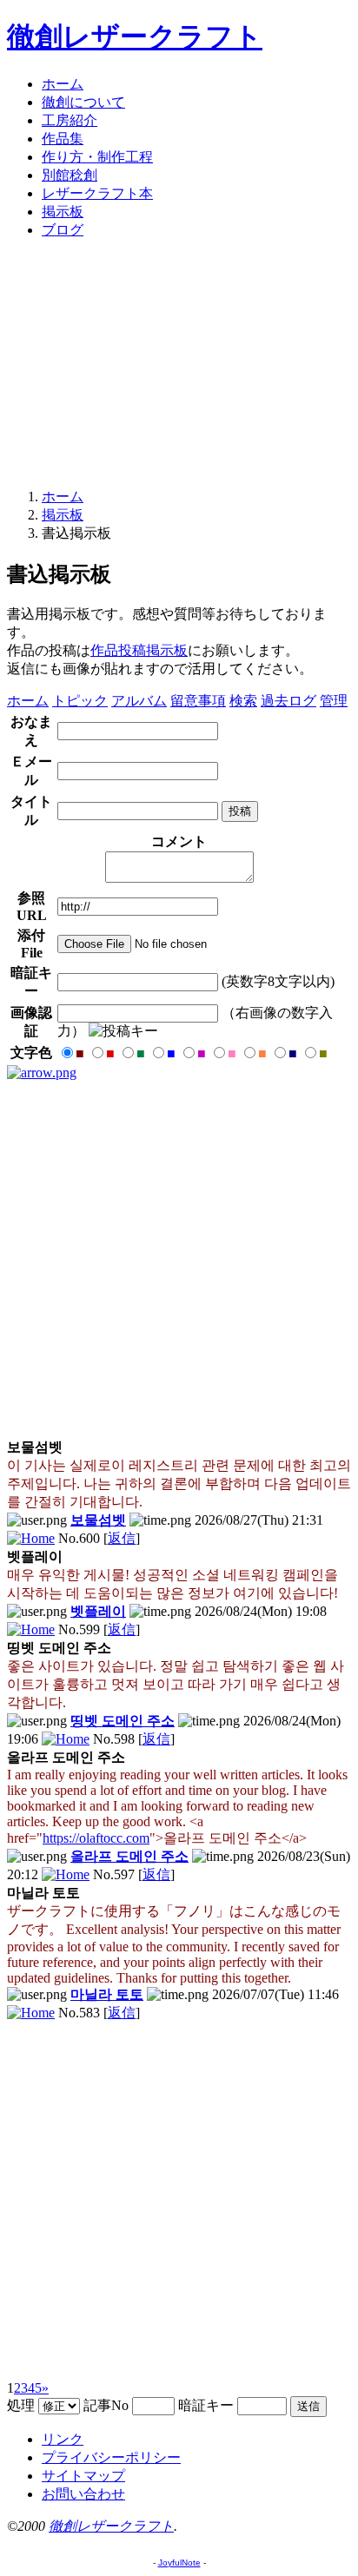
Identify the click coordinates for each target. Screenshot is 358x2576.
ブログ (63, 230)
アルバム (139, 701)
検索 (243, 701)
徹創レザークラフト (135, 36)
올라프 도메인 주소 (129, 1856)
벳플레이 (98, 1611)
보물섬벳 (98, 1520)
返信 (122, 1538)
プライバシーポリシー (111, 2457)
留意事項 (198, 701)
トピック (80, 701)
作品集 (63, 139)
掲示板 (63, 212)
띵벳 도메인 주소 (123, 1721)
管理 (334, 701)
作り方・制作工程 (97, 157)
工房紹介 (70, 120)
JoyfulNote (179, 2563)
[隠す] (42, 1073)
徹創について (83, 102)
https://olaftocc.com (96, 1838)
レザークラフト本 (97, 193)
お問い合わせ (83, 2494)
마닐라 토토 (107, 1994)
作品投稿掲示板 (139, 650)
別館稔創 (70, 175)
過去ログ (288, 701)
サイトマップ (83, 2476)
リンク (63, 2439)
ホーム (63, 84)
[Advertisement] (179, 364)
